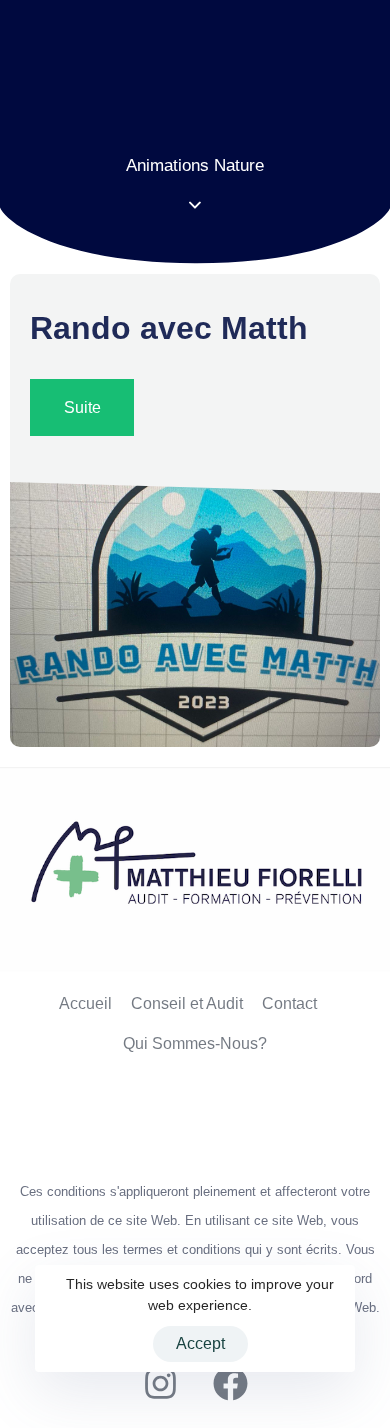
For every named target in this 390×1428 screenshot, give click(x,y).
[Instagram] (160, 1383)
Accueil (85, 1003)
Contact (289, 1003)
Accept (200, 1343)
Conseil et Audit (187, 1003)
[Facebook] (230, 1383)
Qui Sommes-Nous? (195, 1043)
